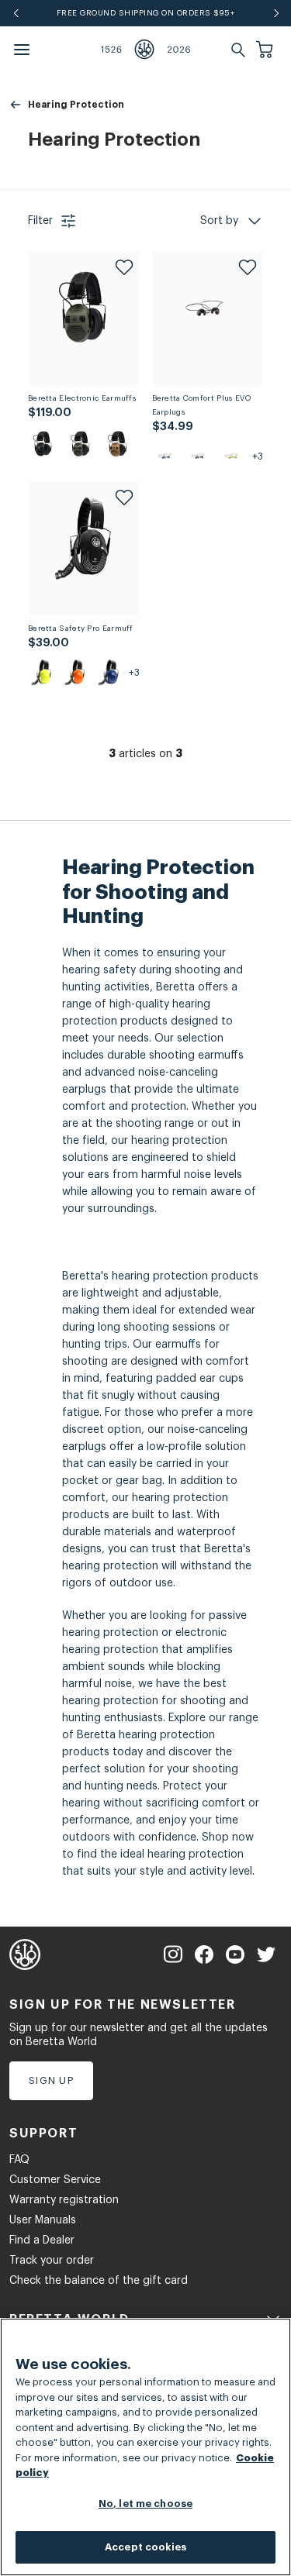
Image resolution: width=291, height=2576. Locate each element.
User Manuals (43, 2220)
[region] (145, 2447)
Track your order (52, 2261)
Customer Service (55, 2180)
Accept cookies (145, 2547)
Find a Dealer (42, 2240)
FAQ (19, 2160)
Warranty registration (64, 2200)
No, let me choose (145, 2504)
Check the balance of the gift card (99, 2281)
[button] (266, 50)
